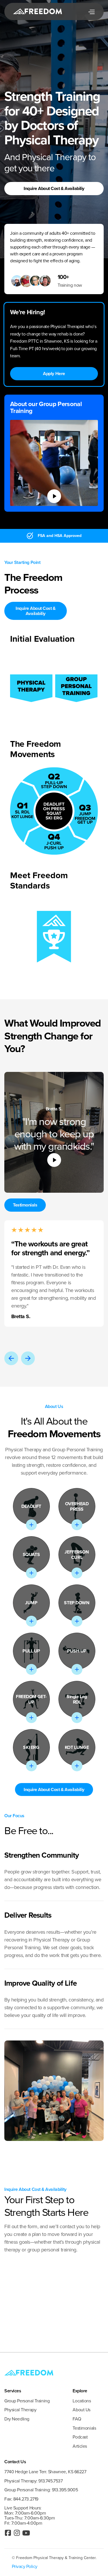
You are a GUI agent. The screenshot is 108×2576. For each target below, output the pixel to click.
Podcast (80, 2437)
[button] (91, 11)
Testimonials (25, 1205)
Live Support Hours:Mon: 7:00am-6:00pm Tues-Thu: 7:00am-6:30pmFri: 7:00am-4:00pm (30, 2515)
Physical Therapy (20, 2410)
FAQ (77, 2419)
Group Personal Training (27, 2401)
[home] (27, 11)
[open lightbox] (54, 496)
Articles (80, 2446)
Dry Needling (17, 2419)
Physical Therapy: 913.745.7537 (33, 2481)
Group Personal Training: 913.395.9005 (41, 2490)
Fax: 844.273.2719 (21, 2499)
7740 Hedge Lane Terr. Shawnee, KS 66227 (45, 2472)
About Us (82, 2410)
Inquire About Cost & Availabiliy (54, 188)
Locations (82, 2401)
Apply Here (54, 374)
